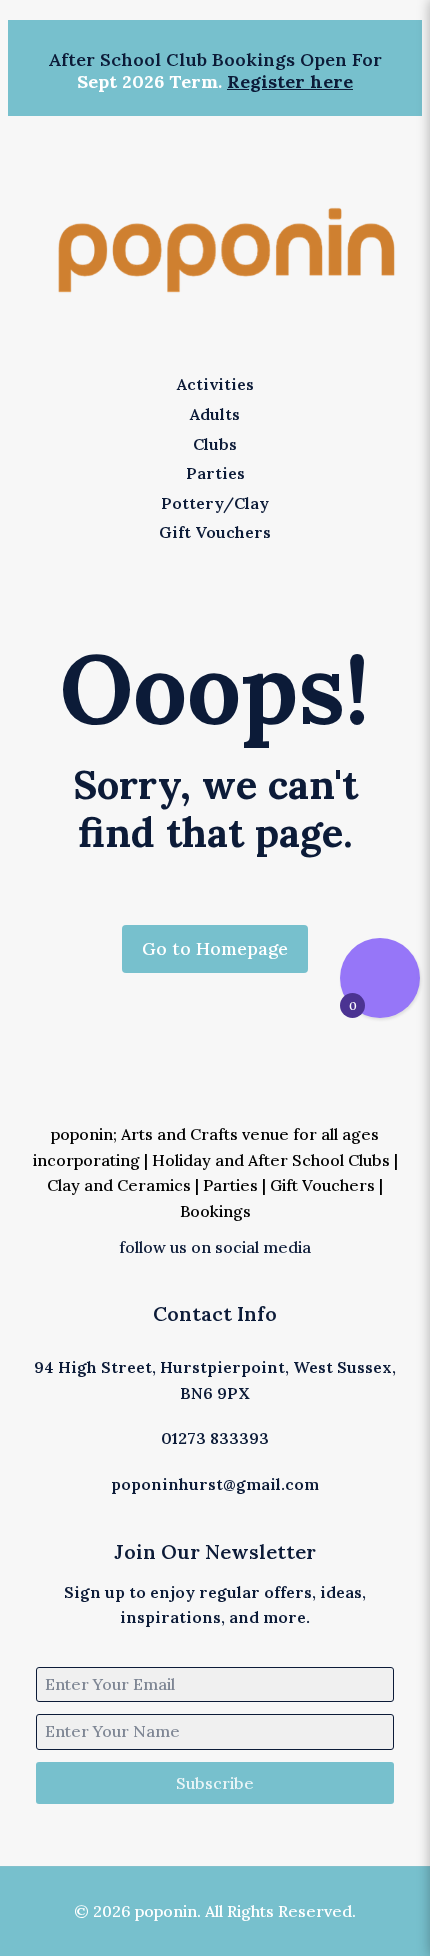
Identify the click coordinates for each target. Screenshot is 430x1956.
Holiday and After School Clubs (271, 1160)
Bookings (215, 1211)
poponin (82, 1134)
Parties (230, 1185)
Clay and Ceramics (119, 1185)
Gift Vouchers (322, 1185)
